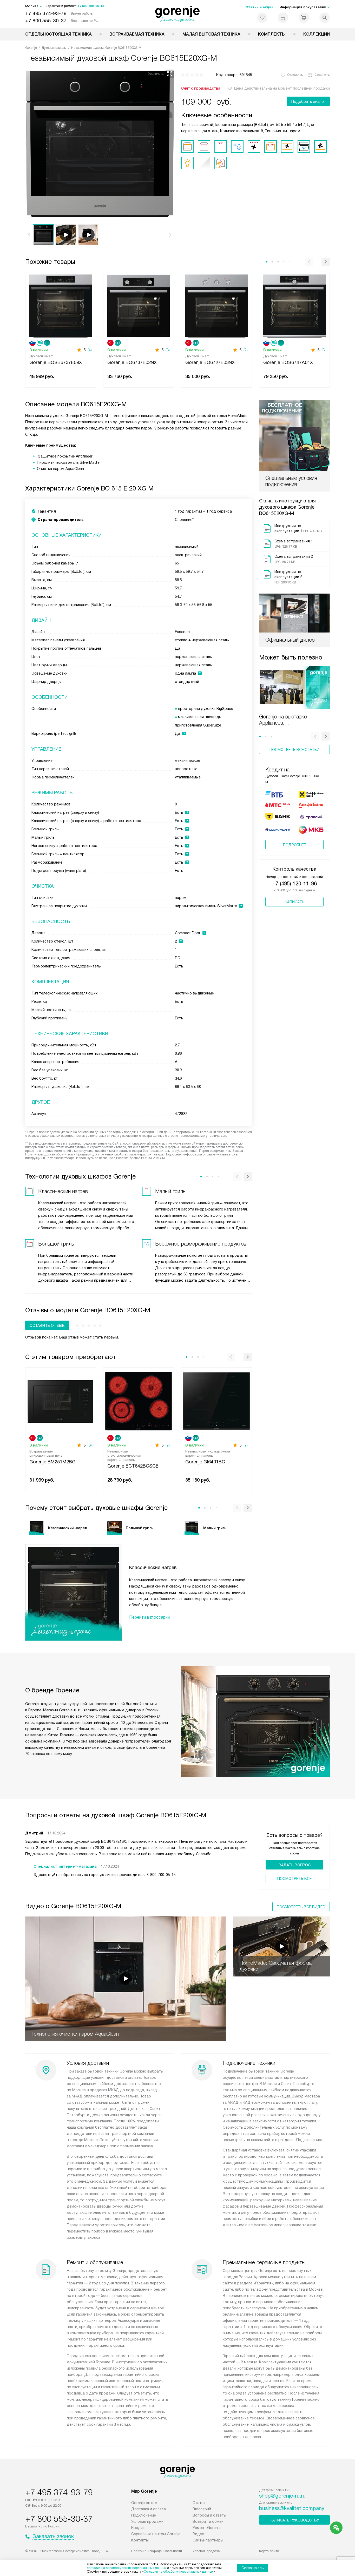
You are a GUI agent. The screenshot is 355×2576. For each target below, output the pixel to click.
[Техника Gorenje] (178, 14)
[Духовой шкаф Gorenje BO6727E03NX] (216, 305)
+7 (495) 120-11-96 (295, 884)
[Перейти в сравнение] (283, 18)
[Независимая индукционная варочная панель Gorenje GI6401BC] (216, 1401)
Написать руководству (294, 2520)
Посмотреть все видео (301, 1907)
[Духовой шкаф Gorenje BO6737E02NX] (139, 305)
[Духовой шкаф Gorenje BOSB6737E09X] (61, 305)
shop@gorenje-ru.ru (282, 2496)
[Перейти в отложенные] (262, 18)
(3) (168, 350)
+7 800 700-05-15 (91, 6)
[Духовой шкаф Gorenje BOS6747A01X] (294, 305)
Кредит (138, 2528)
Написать (294, 902)
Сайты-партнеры (208, 2540)
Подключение (144, 2515)
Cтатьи (199, 2503)
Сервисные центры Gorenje (156, 2534)
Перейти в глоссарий (149, 1617)
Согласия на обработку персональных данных (179, 2572)
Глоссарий (202, 2509)
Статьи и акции (259, 7)
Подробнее (294, 845)
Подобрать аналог (308, 102)
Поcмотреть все (294, 1879)
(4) (90, 350)
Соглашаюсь (253, 2568)
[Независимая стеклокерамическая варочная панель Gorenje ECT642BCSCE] (139, 1401)
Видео (198, 2534)
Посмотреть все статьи (294, 750)
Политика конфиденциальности (157, 2551)
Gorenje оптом (144, 2503)
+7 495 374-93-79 (46, 13)
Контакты (140, 2540)
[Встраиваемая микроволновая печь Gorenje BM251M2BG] (61, 1401)
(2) (246, 350)
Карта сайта (269, 2551)
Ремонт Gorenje (207, 2528)
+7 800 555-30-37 (46, 21)
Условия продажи (147, 2521)
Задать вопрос (295, 1865)
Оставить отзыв (47, 1326)
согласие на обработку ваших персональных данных (127, 2568)
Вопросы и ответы (209, 2515)
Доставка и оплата (149, 2509)
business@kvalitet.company (292, 2508)
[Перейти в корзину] (304, 18)
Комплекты (272, 34)
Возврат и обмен (208, 2521)
